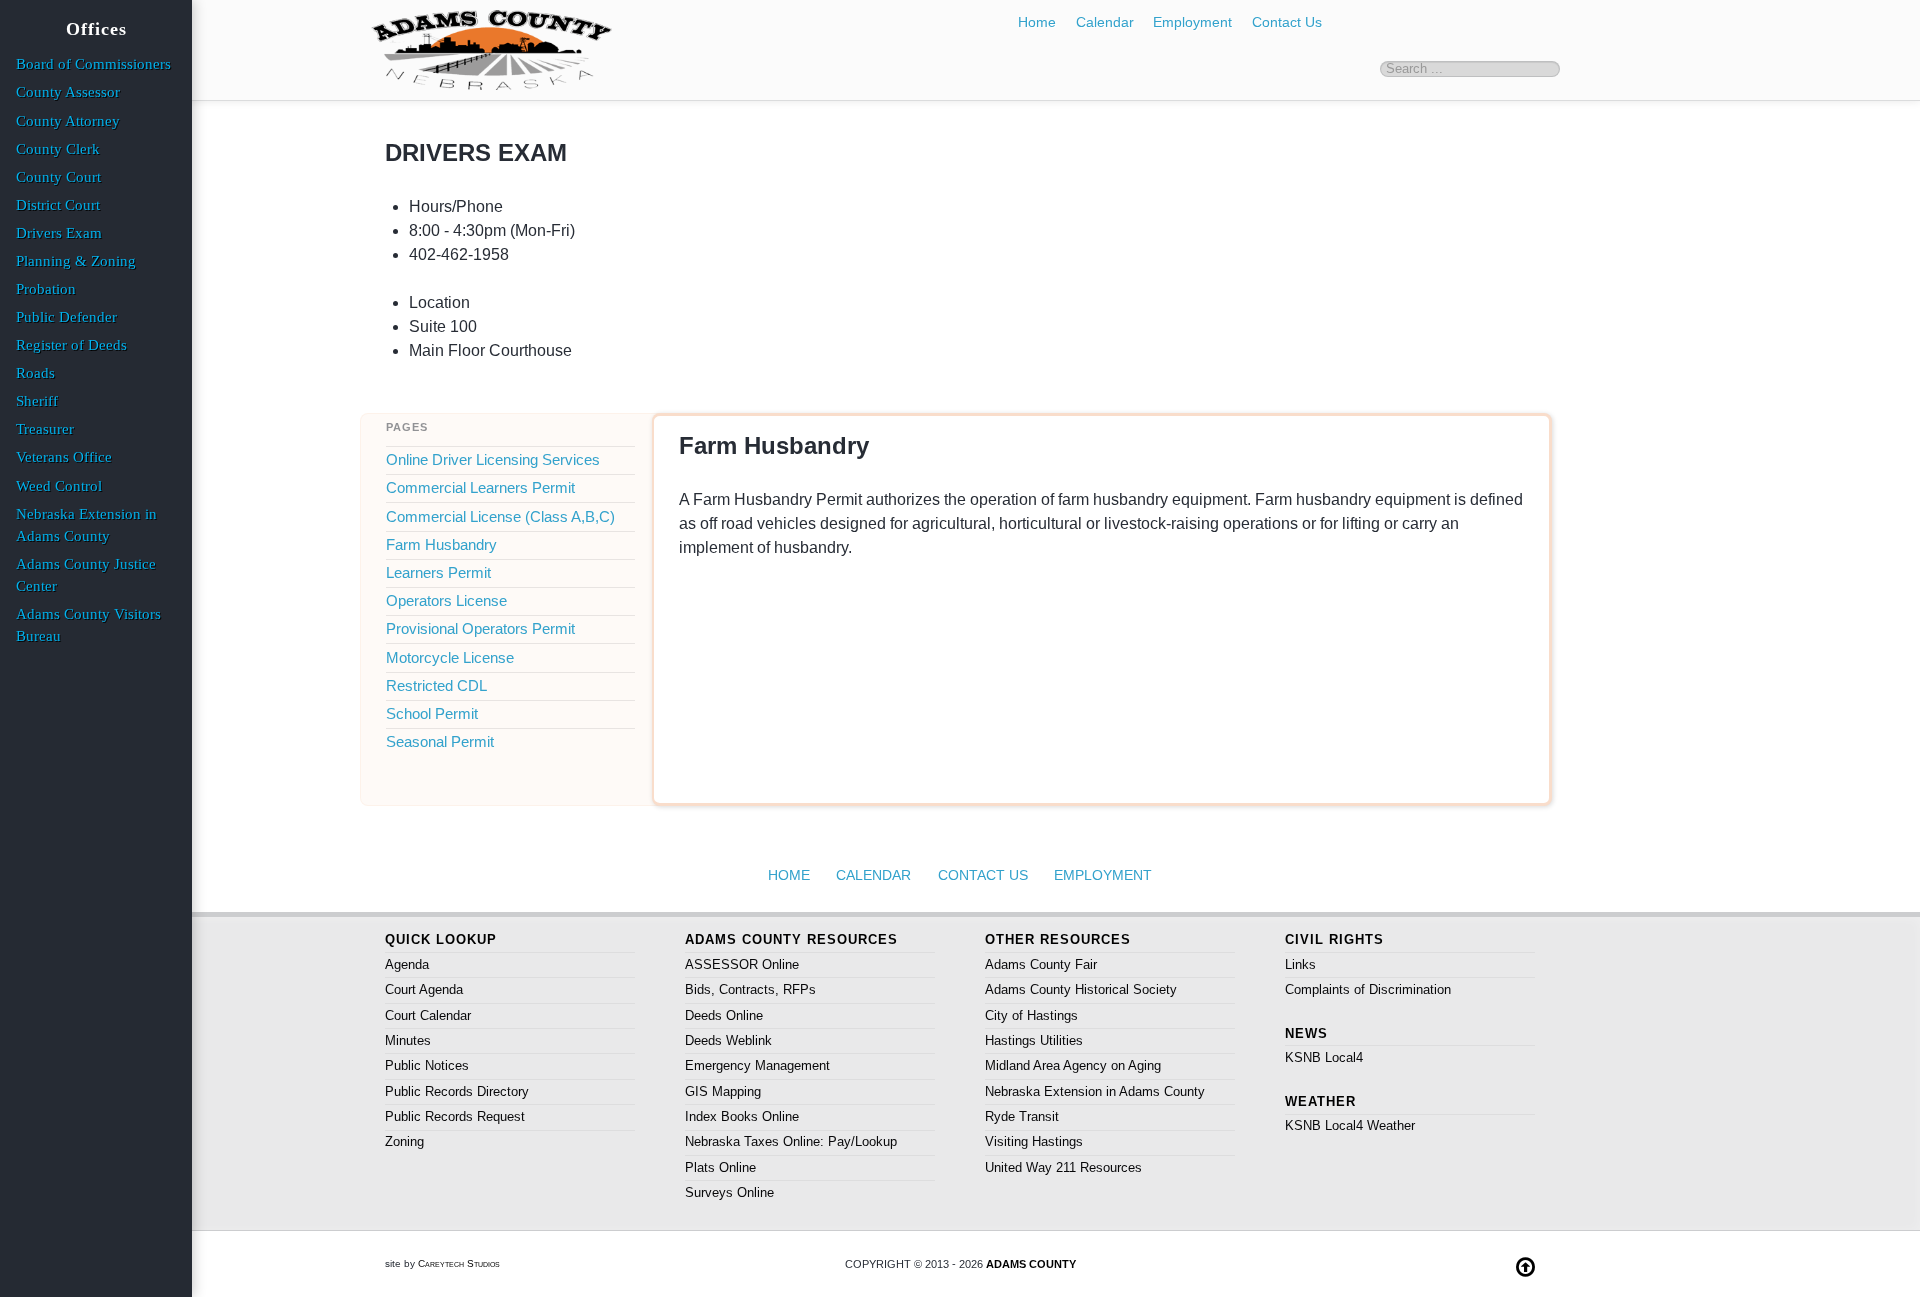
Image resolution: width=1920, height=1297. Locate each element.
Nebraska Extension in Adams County (1095, 1091)
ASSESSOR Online (742, 964)
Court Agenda (424, 989)
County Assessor (68, 92)
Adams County (1031, 1264)
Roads (35, 373)
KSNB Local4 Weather (1350, 1125)
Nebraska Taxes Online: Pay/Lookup (791, 1141)
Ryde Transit (1022, 1116)
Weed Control (59, 486)
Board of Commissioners (93, 64)
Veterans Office (64, 457)
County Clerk (58, 149)
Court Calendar (428, 1015)
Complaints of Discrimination (1368, 989)
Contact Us (1287, 22)
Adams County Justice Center (86, 575)
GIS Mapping (723, 1091)
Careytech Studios (459, 1263)
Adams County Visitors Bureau (88, 625)
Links (1300, 964)
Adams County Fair (1041, 964)
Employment (1192, 22)
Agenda (407, 964)
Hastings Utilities (1034, 1040)
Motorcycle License (450, 658)
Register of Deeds (71, 345)
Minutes (408, 1040)
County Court (58, 177)
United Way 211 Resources (1063, 1167)
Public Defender (66, 317)
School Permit (432, 714)
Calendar (1105, 22)
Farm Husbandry (441, 545)
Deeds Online (724, 1015)
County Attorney (68, 121)
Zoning (404, 1141)
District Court (58, 205)
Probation (46, 289)
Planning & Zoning (76, 261)
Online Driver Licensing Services (493, 460)
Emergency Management (757, 1065)
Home (1037, 22)
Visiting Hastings (1034, 1141)
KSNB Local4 (1324, 1057)
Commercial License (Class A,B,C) (500, 517)
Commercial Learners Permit (480, 488)
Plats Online (720, 1167)
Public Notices (427, 1065)
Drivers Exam (59, 233)
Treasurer (45, 429)
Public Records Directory (457, 1091)
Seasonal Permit (440, 742)
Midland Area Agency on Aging (1073, 1065)
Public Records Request (455, 1116)
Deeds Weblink (728, 1040)
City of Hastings (1031, 1015)
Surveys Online (729, 1192)
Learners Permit (438, 573)
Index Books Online (742, 1116)
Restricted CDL (436, 686)
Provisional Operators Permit (480, 629)
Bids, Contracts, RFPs (750, 989)
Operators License (446, 601)
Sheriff (37, 401)
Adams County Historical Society (1081, 989)
